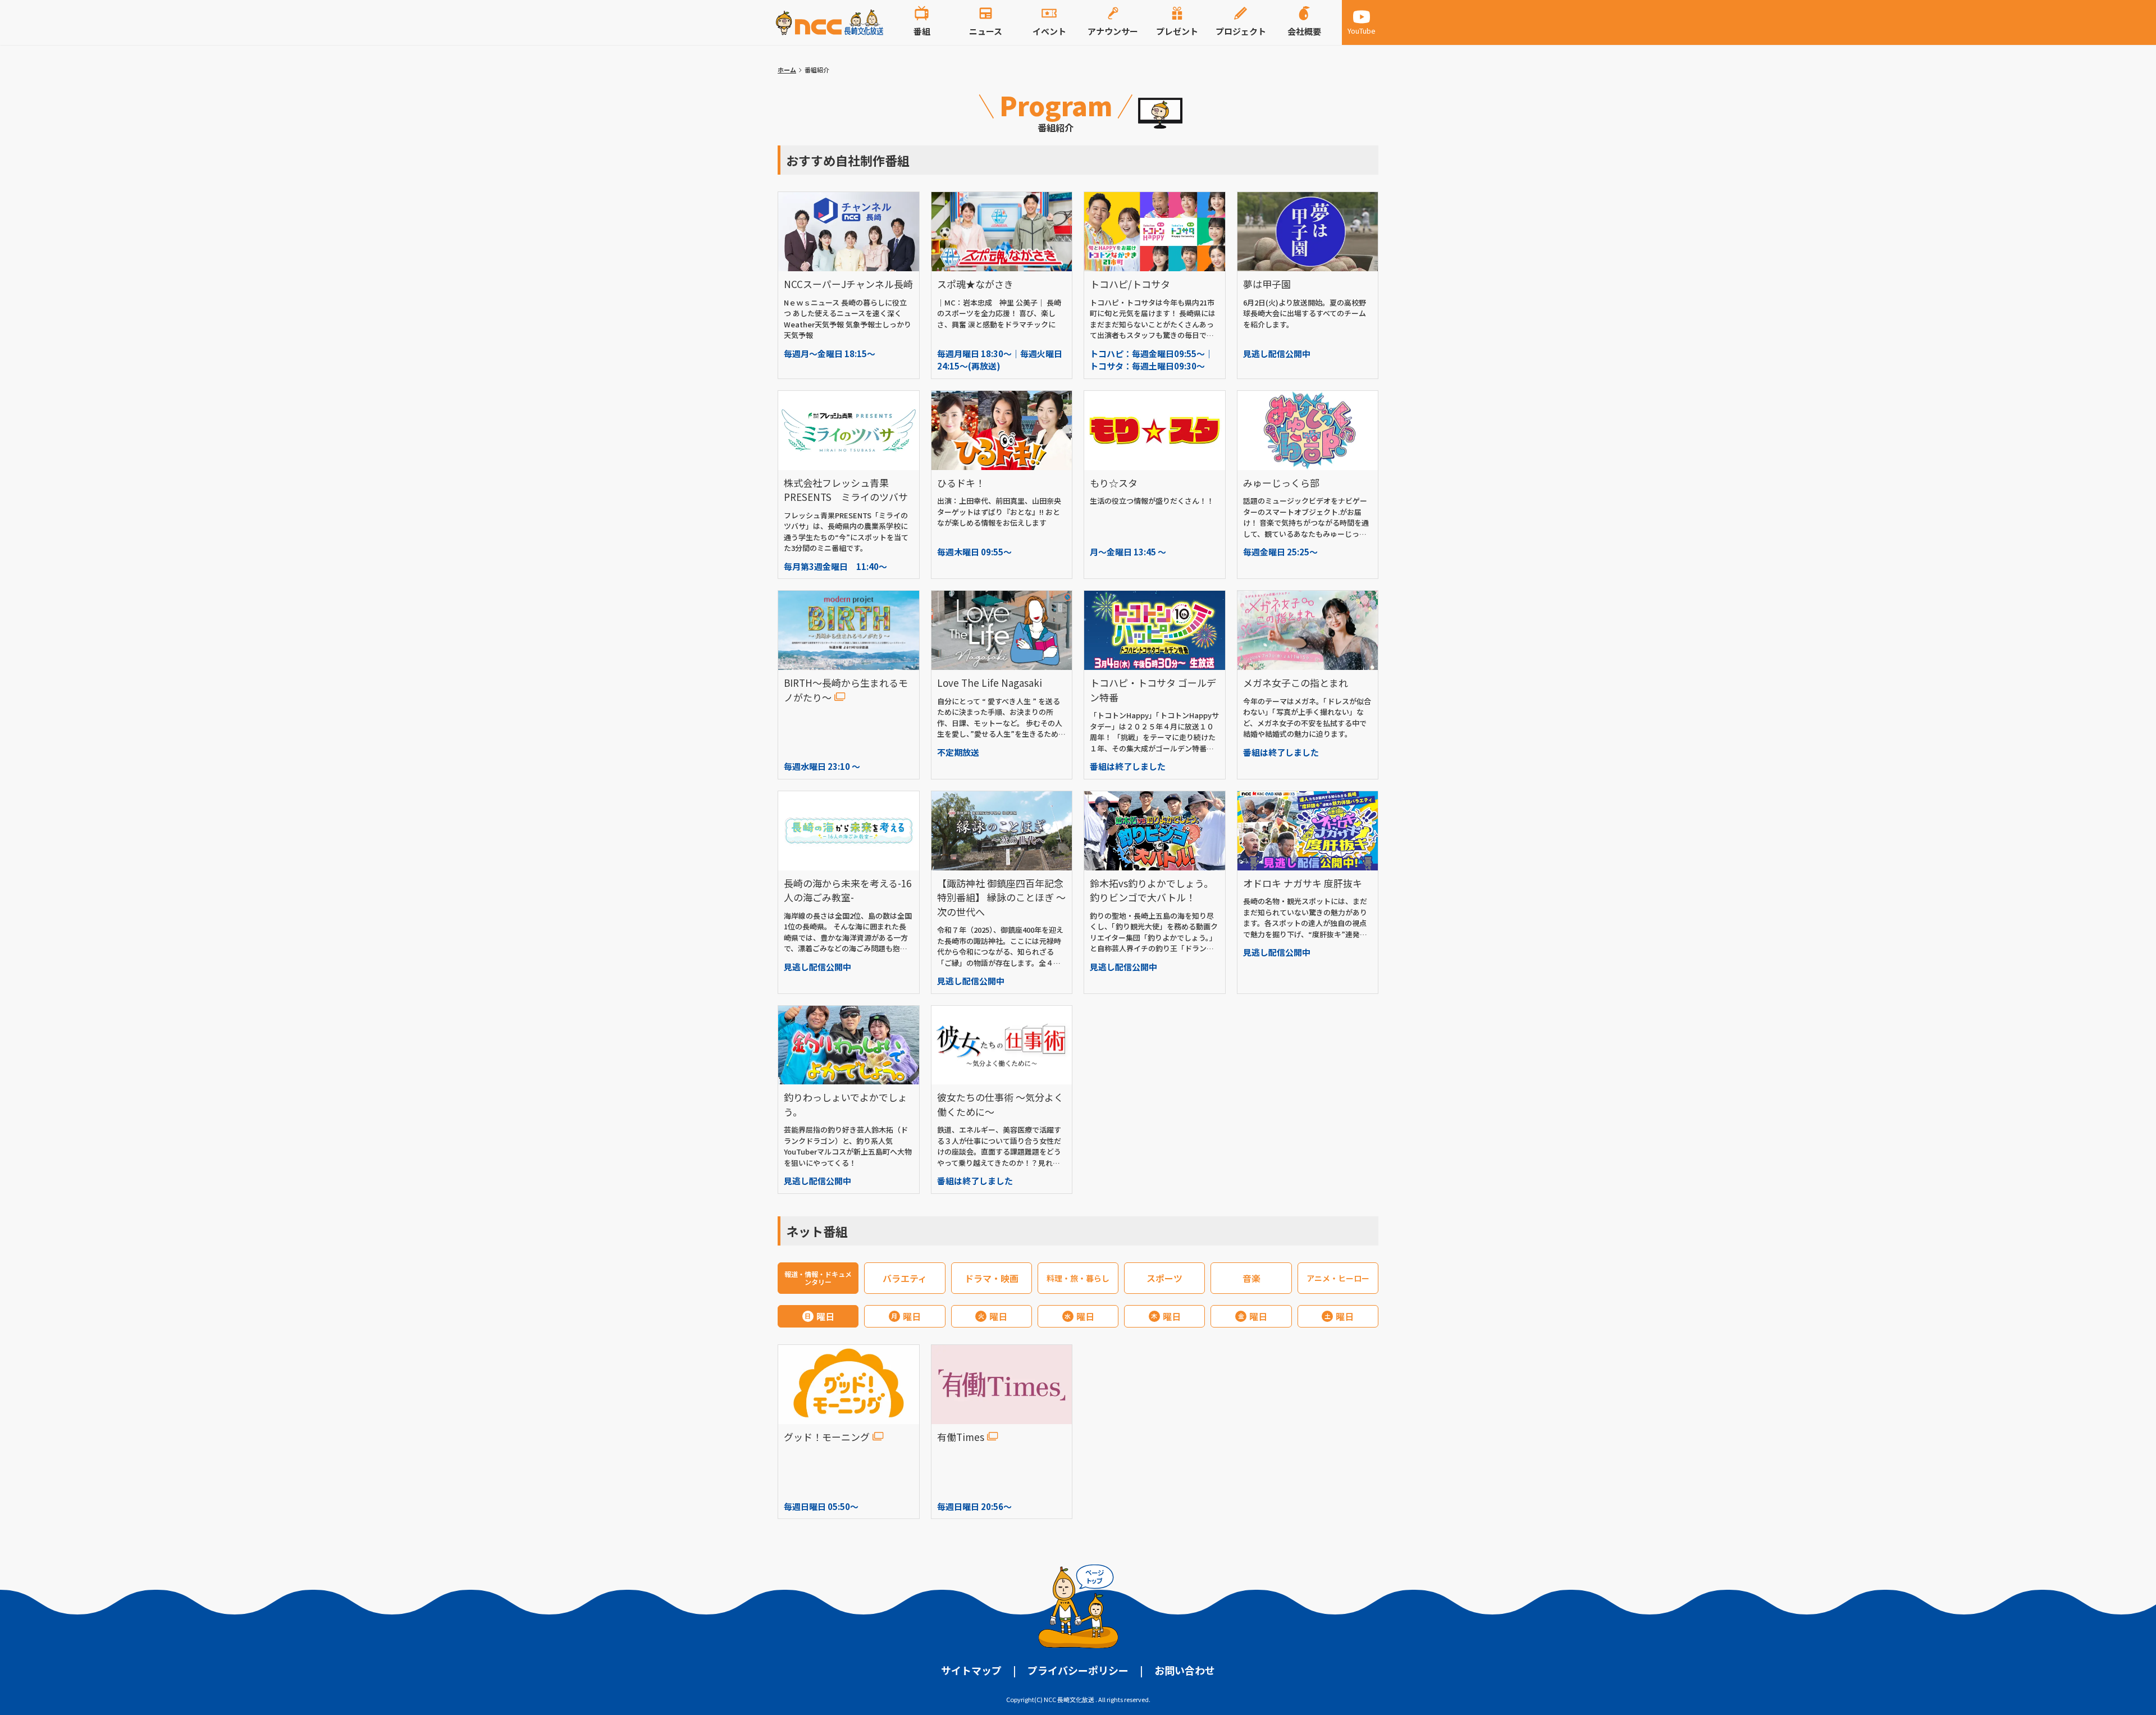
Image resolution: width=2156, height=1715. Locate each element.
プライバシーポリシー (1078, 1670)
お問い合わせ (1185, 1670)
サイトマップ (971, 1670)
